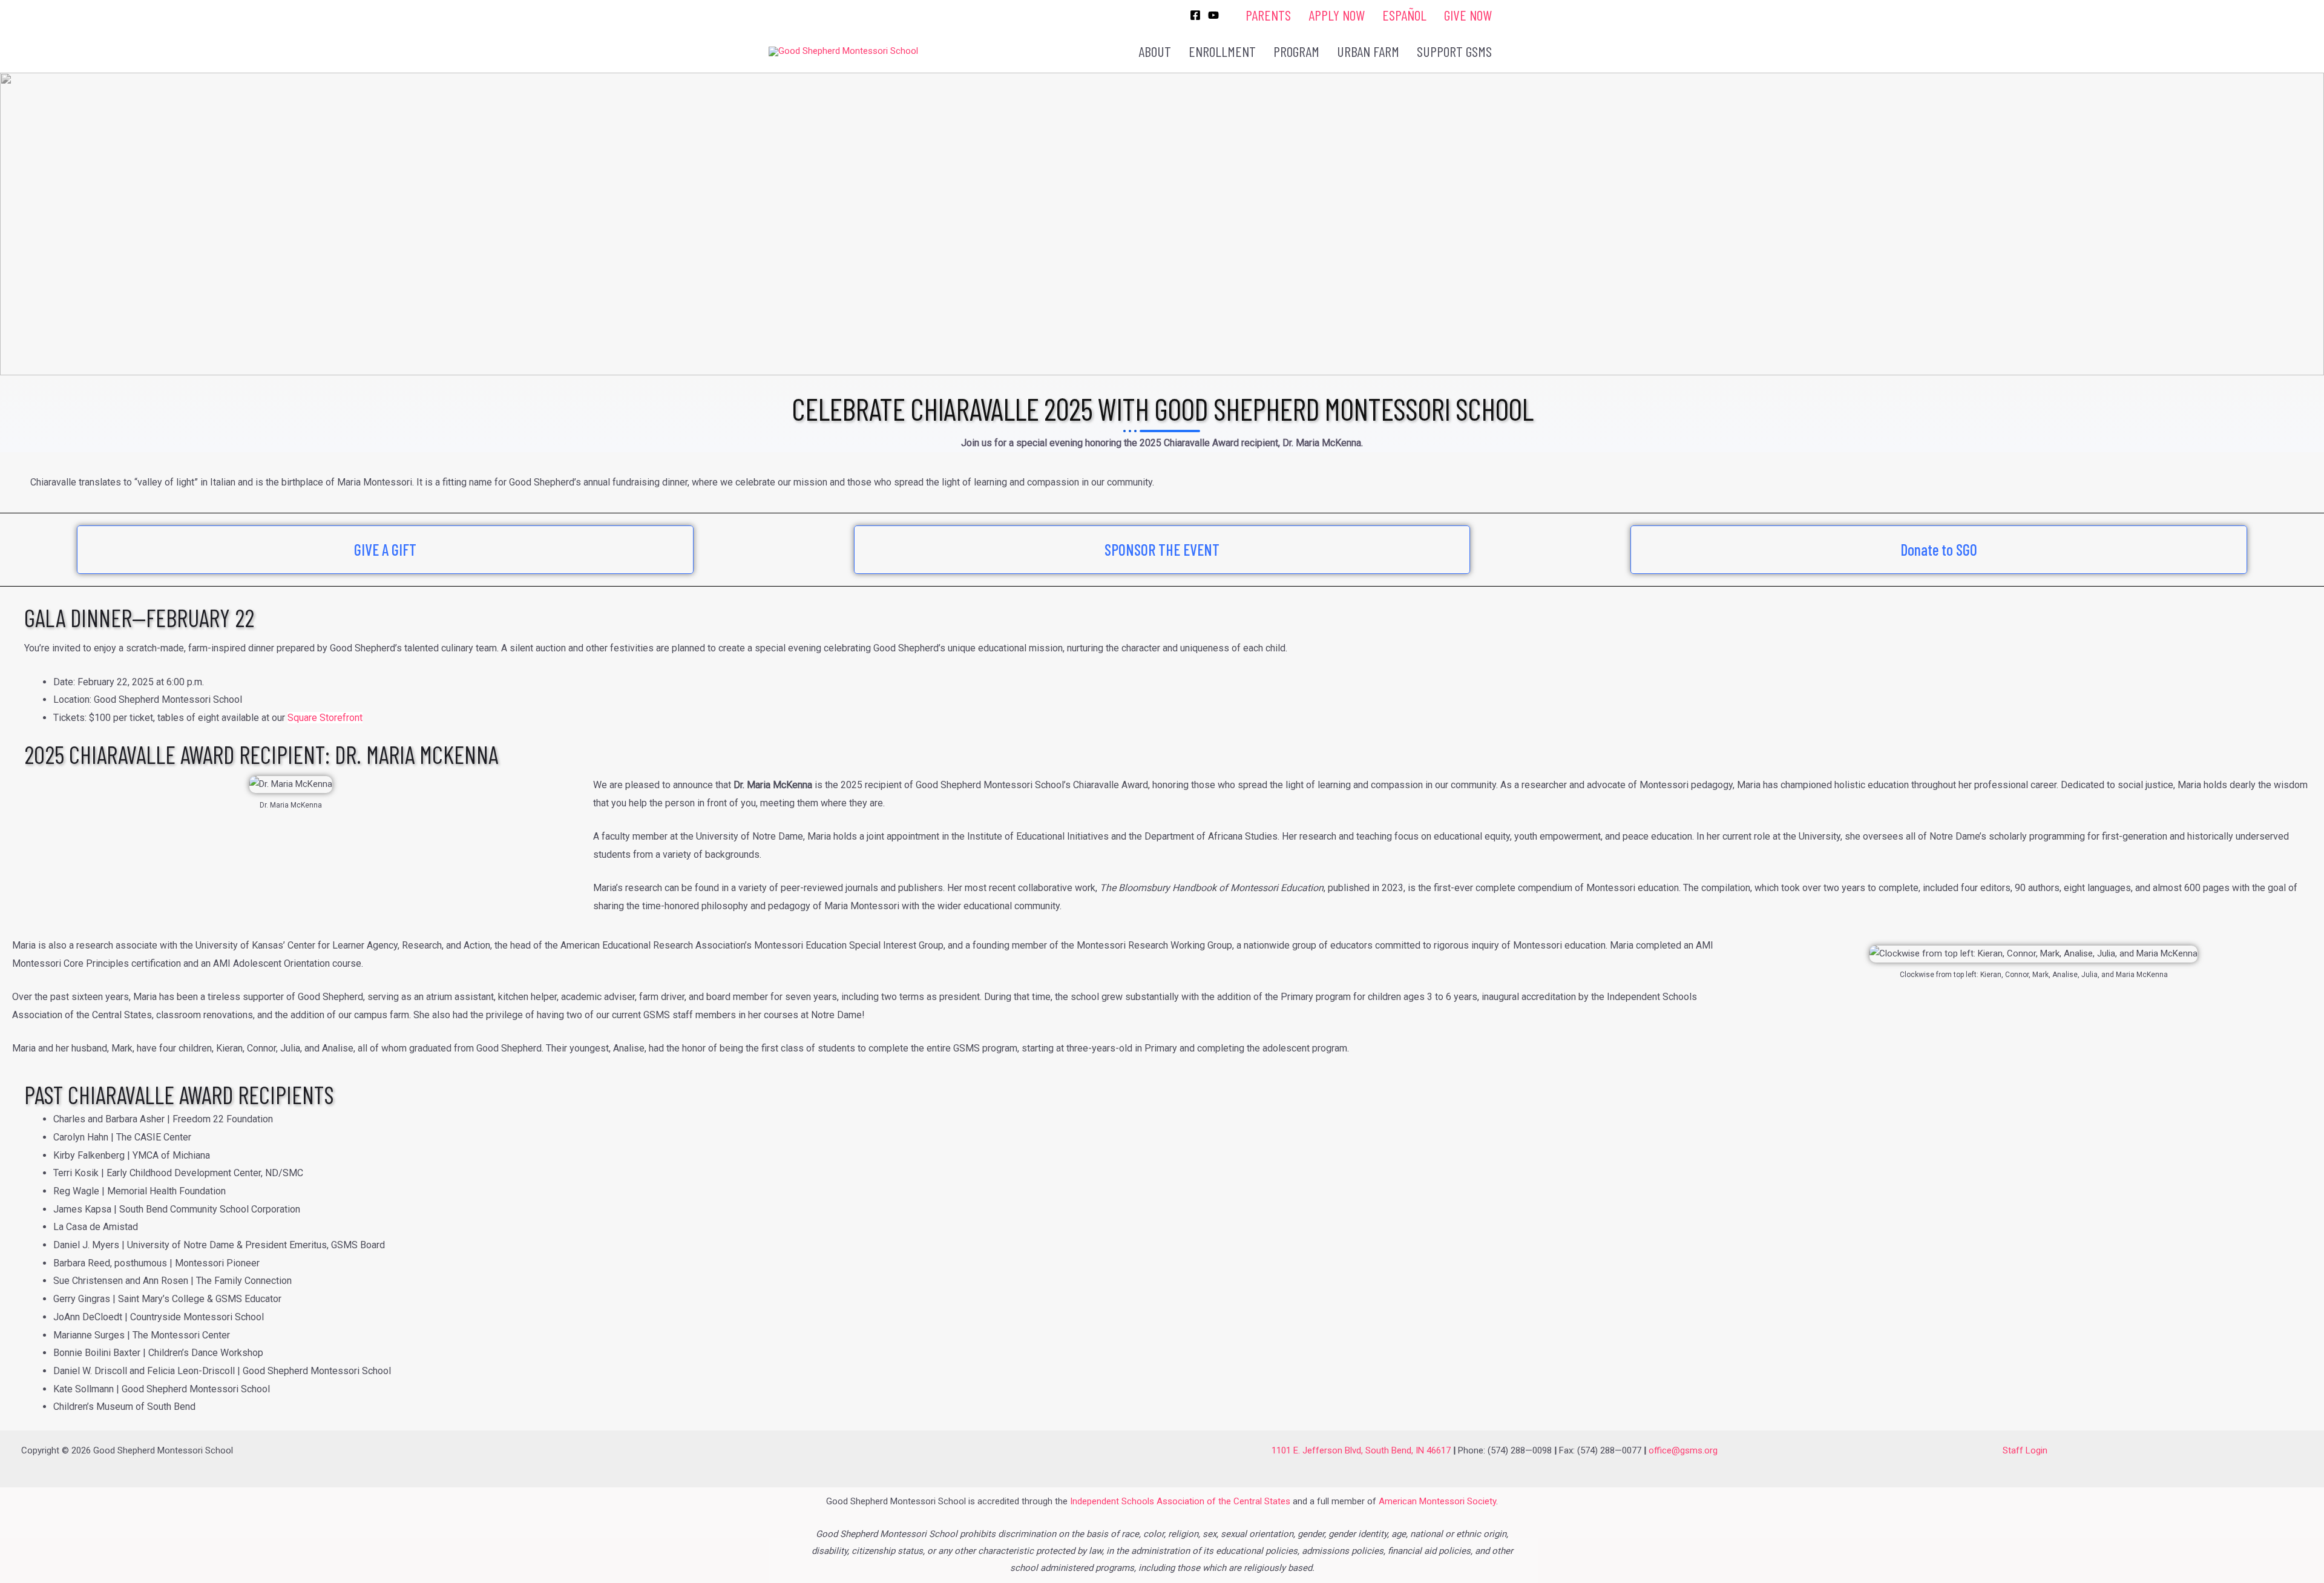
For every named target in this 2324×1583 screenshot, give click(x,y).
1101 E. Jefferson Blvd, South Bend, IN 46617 (1361, 1450)
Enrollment (1222, 51)
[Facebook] (1195, 15)
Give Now (1468, 15)
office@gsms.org (1683, 1450)
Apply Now (1337, 15)
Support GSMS (1454, 51)
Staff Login (2025, 1450)
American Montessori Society (1437, 1501)
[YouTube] (1213, 15)
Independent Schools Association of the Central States (1180, 1501)
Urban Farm (1368, 51)
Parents (1268, 15)
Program (1296, 51)
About (1155, 51)
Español (1404, 15)
